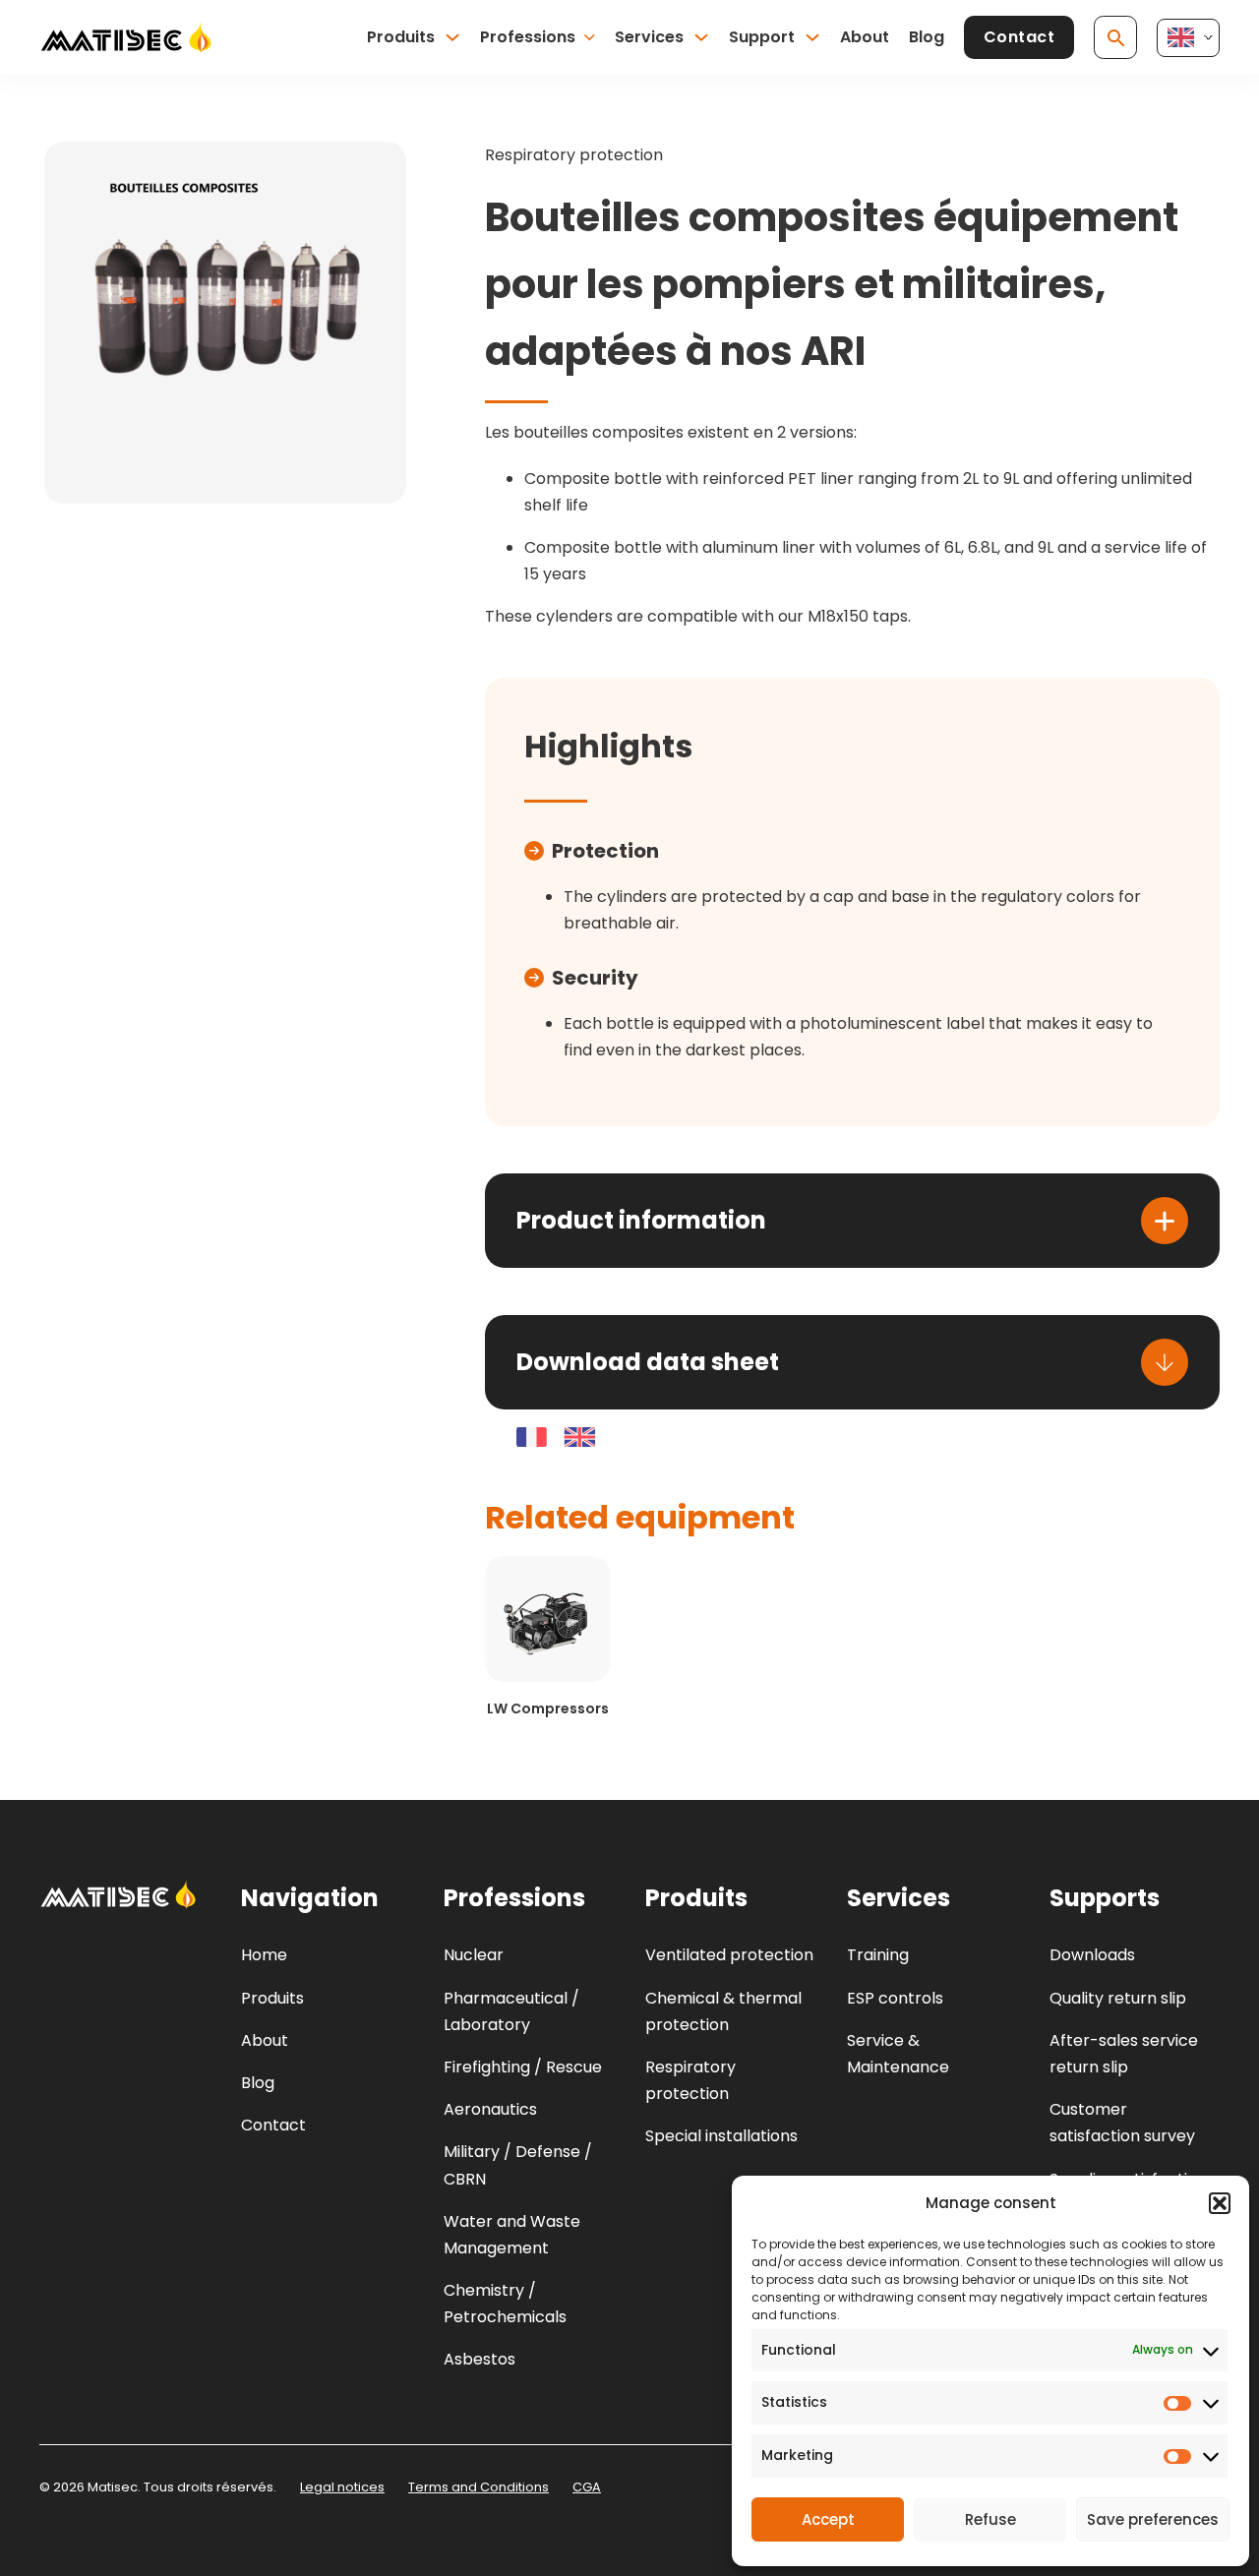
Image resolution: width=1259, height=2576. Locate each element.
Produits (401, 37)
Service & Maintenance (898, 2054)
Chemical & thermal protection (723, 2011)
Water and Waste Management (512, 2235)
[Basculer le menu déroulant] (452, 37)
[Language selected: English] (1188, 38)
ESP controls (895, 1998)
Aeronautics (490, 2109)
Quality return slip (1118, 1998)
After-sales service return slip (1124, 2054)
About (865, 37)
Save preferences (1153, 2519)
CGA (587, 2487)
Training (878, 1955)
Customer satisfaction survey (1122, 2123)
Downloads (1092, 1955)
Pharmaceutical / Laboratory (511, 2011)
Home (264, 1955)
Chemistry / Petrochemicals (505, 2304)
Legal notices (342, 2487)
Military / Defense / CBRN (518, 2165)
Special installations (721, 2136)
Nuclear (474, 1955)
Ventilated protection (729, 1955)
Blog (927, 37)
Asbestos (480, 2359)
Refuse (990, 2519)
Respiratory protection (574, 155)
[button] (1220, 2203)
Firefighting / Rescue (523, 2067)
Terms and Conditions (479, 2487)
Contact (1019, 37)
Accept (828, 2519)
